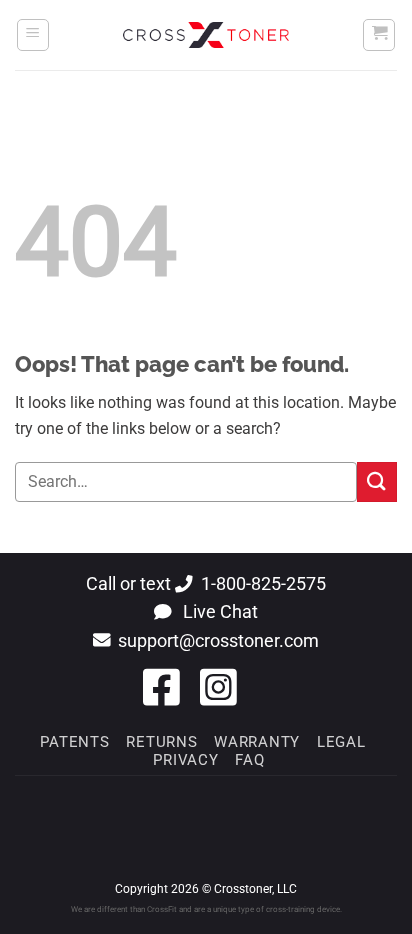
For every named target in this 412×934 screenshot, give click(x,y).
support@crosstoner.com (218, 641)
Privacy (185, 760)
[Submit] (377, 481)
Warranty (257, 742)
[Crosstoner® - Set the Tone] (206, 34)
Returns (161, 742)
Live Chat (218, 612)
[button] (33, 35)
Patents (74, 742)
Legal (341, 742)
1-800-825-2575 (263, 584)
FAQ (249, 760)
